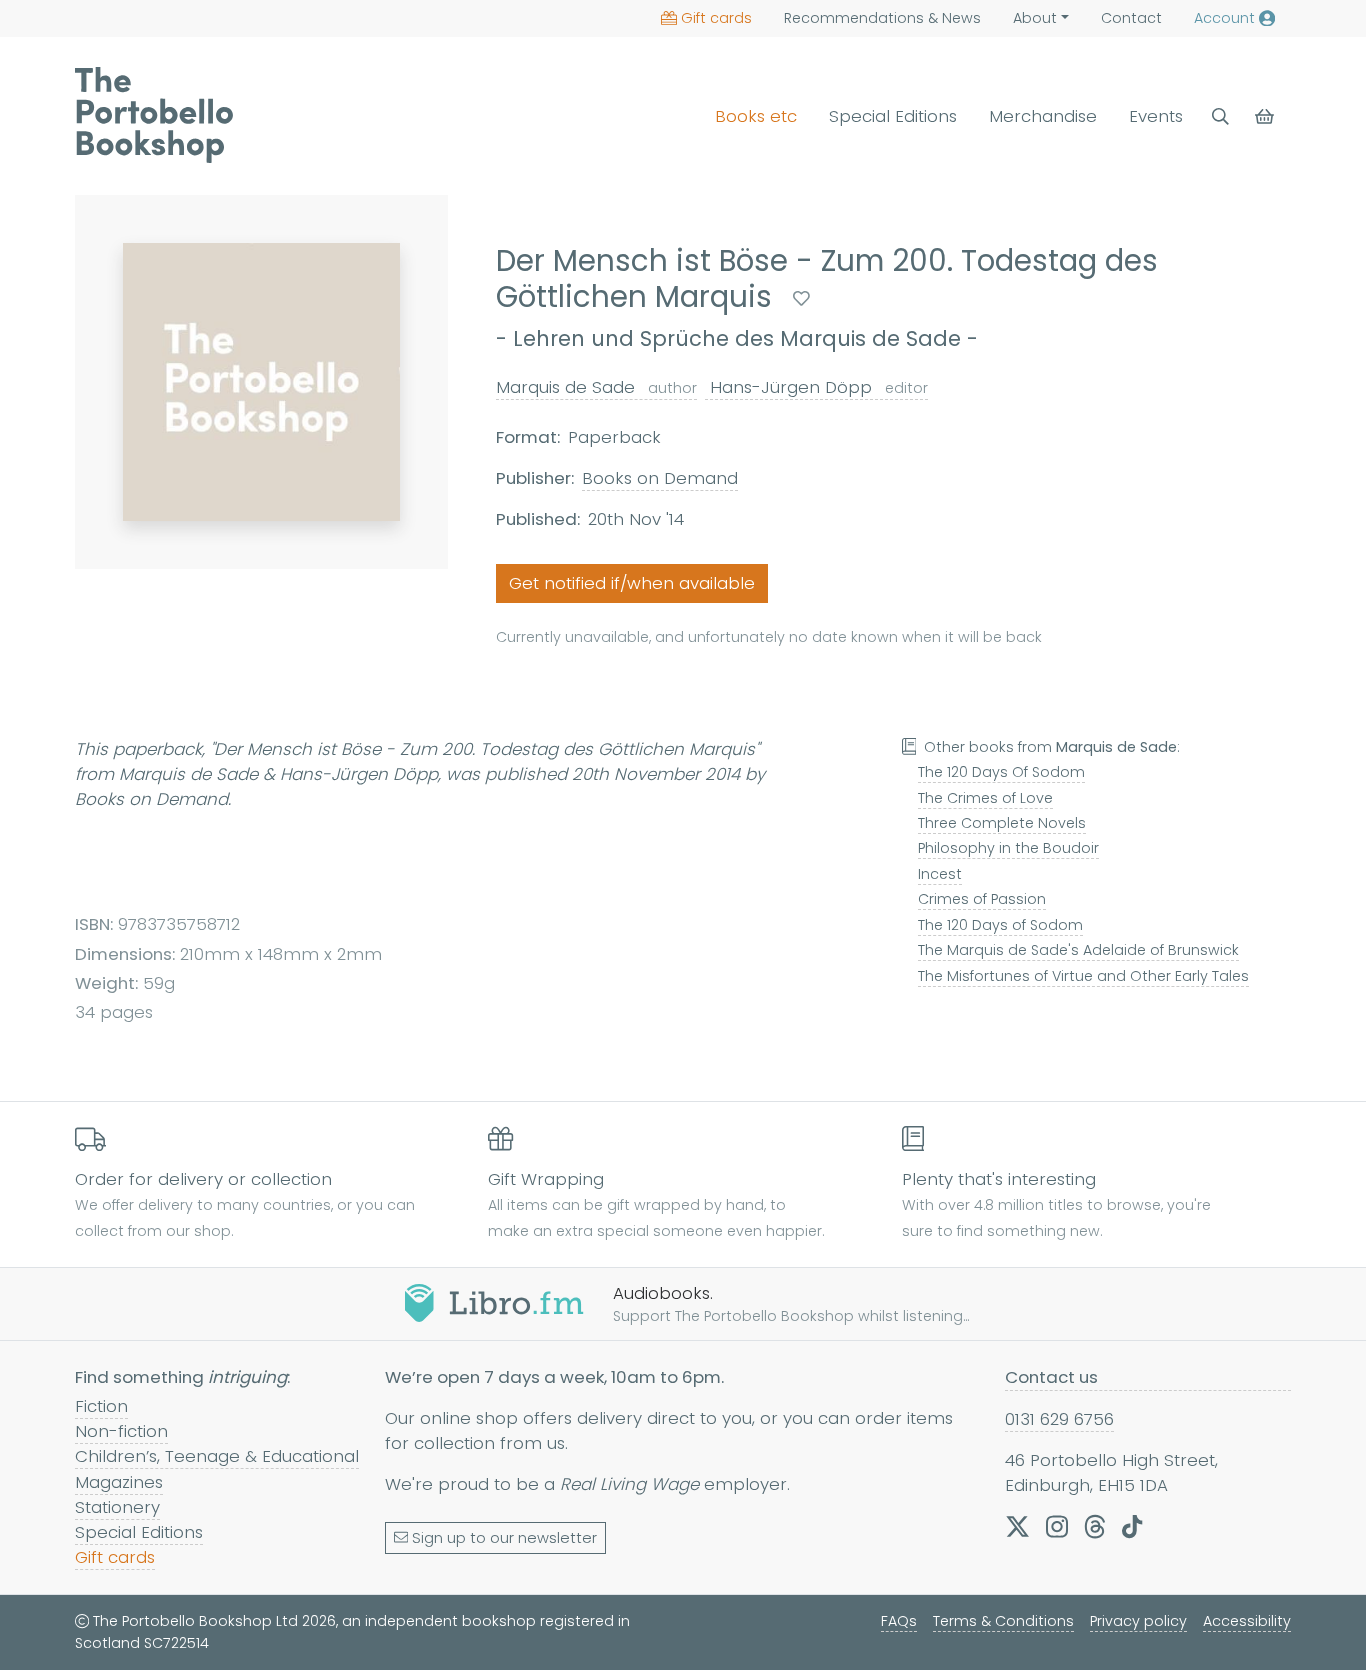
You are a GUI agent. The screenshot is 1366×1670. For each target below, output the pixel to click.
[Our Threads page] (1095, 1527)
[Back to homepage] (154, 115)
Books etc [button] (756, 116)
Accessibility (1247, 1621)
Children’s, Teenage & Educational (217, 1456)
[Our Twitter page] (1017, 1527)
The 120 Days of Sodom (1000, 925)
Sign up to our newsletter (504, 1538)
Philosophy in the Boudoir (1008, 848)
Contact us (1051, 1377)
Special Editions (893, 116)
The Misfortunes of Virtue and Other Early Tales (1083, 976)
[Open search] (1220, 116)
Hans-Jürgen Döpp (816, 387)
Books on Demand (660, 478)
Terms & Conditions (1003, 1621)
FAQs (899, 1621)
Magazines (119, 1482)
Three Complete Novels (1002, 823)
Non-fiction (121, 1431)
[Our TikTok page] (1132, 1527)
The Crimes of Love (985, 798)
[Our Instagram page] (1057, 1527)
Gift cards (716, 18)
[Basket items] (1266, 116)
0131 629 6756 (1059, 1419)
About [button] (1035, 18)
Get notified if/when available (632, 583)
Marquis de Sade (596, 387)
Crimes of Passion (982, 899)
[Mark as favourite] (801, 298)
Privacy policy (1138, 1621)
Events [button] (1156, 116)
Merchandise (1043, 116)
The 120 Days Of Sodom (1001, 772)
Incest (940, 874)
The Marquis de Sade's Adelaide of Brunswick (1078, 950)
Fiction (101, 1406)
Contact (1131, 18)
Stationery (117, 1507)
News (882, 18)
